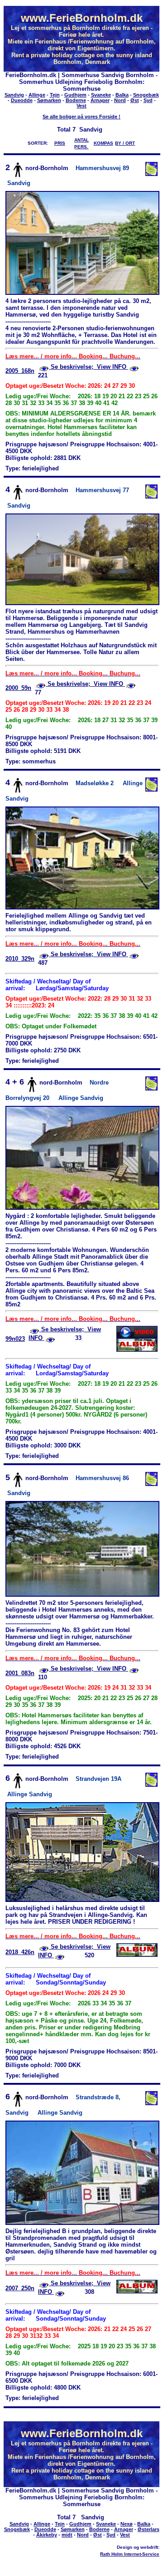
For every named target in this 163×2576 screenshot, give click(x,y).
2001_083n (20, 1673)
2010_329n (20, 959)
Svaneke (101, 95)
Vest (81, 106)
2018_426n (20, 1952)
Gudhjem (75, 95)
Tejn (55, 95)
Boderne (76, 100)
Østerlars (149, 2529)
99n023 (15, 1339)
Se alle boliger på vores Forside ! (81, 117)
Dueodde (22, 100)
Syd (148, 100)
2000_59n (18, 688)
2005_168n (20, 371)
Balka (122, 95)
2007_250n (20, 2288)
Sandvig (14, 95)
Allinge (37, 95)
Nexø (127, 2524)
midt (67, 2535)
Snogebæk (146, 95)
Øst (135, 100)
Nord (120, 100)
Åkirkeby (47, 2535)
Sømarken (49, 100)
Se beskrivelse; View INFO (89, 367)
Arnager (100, 100)
